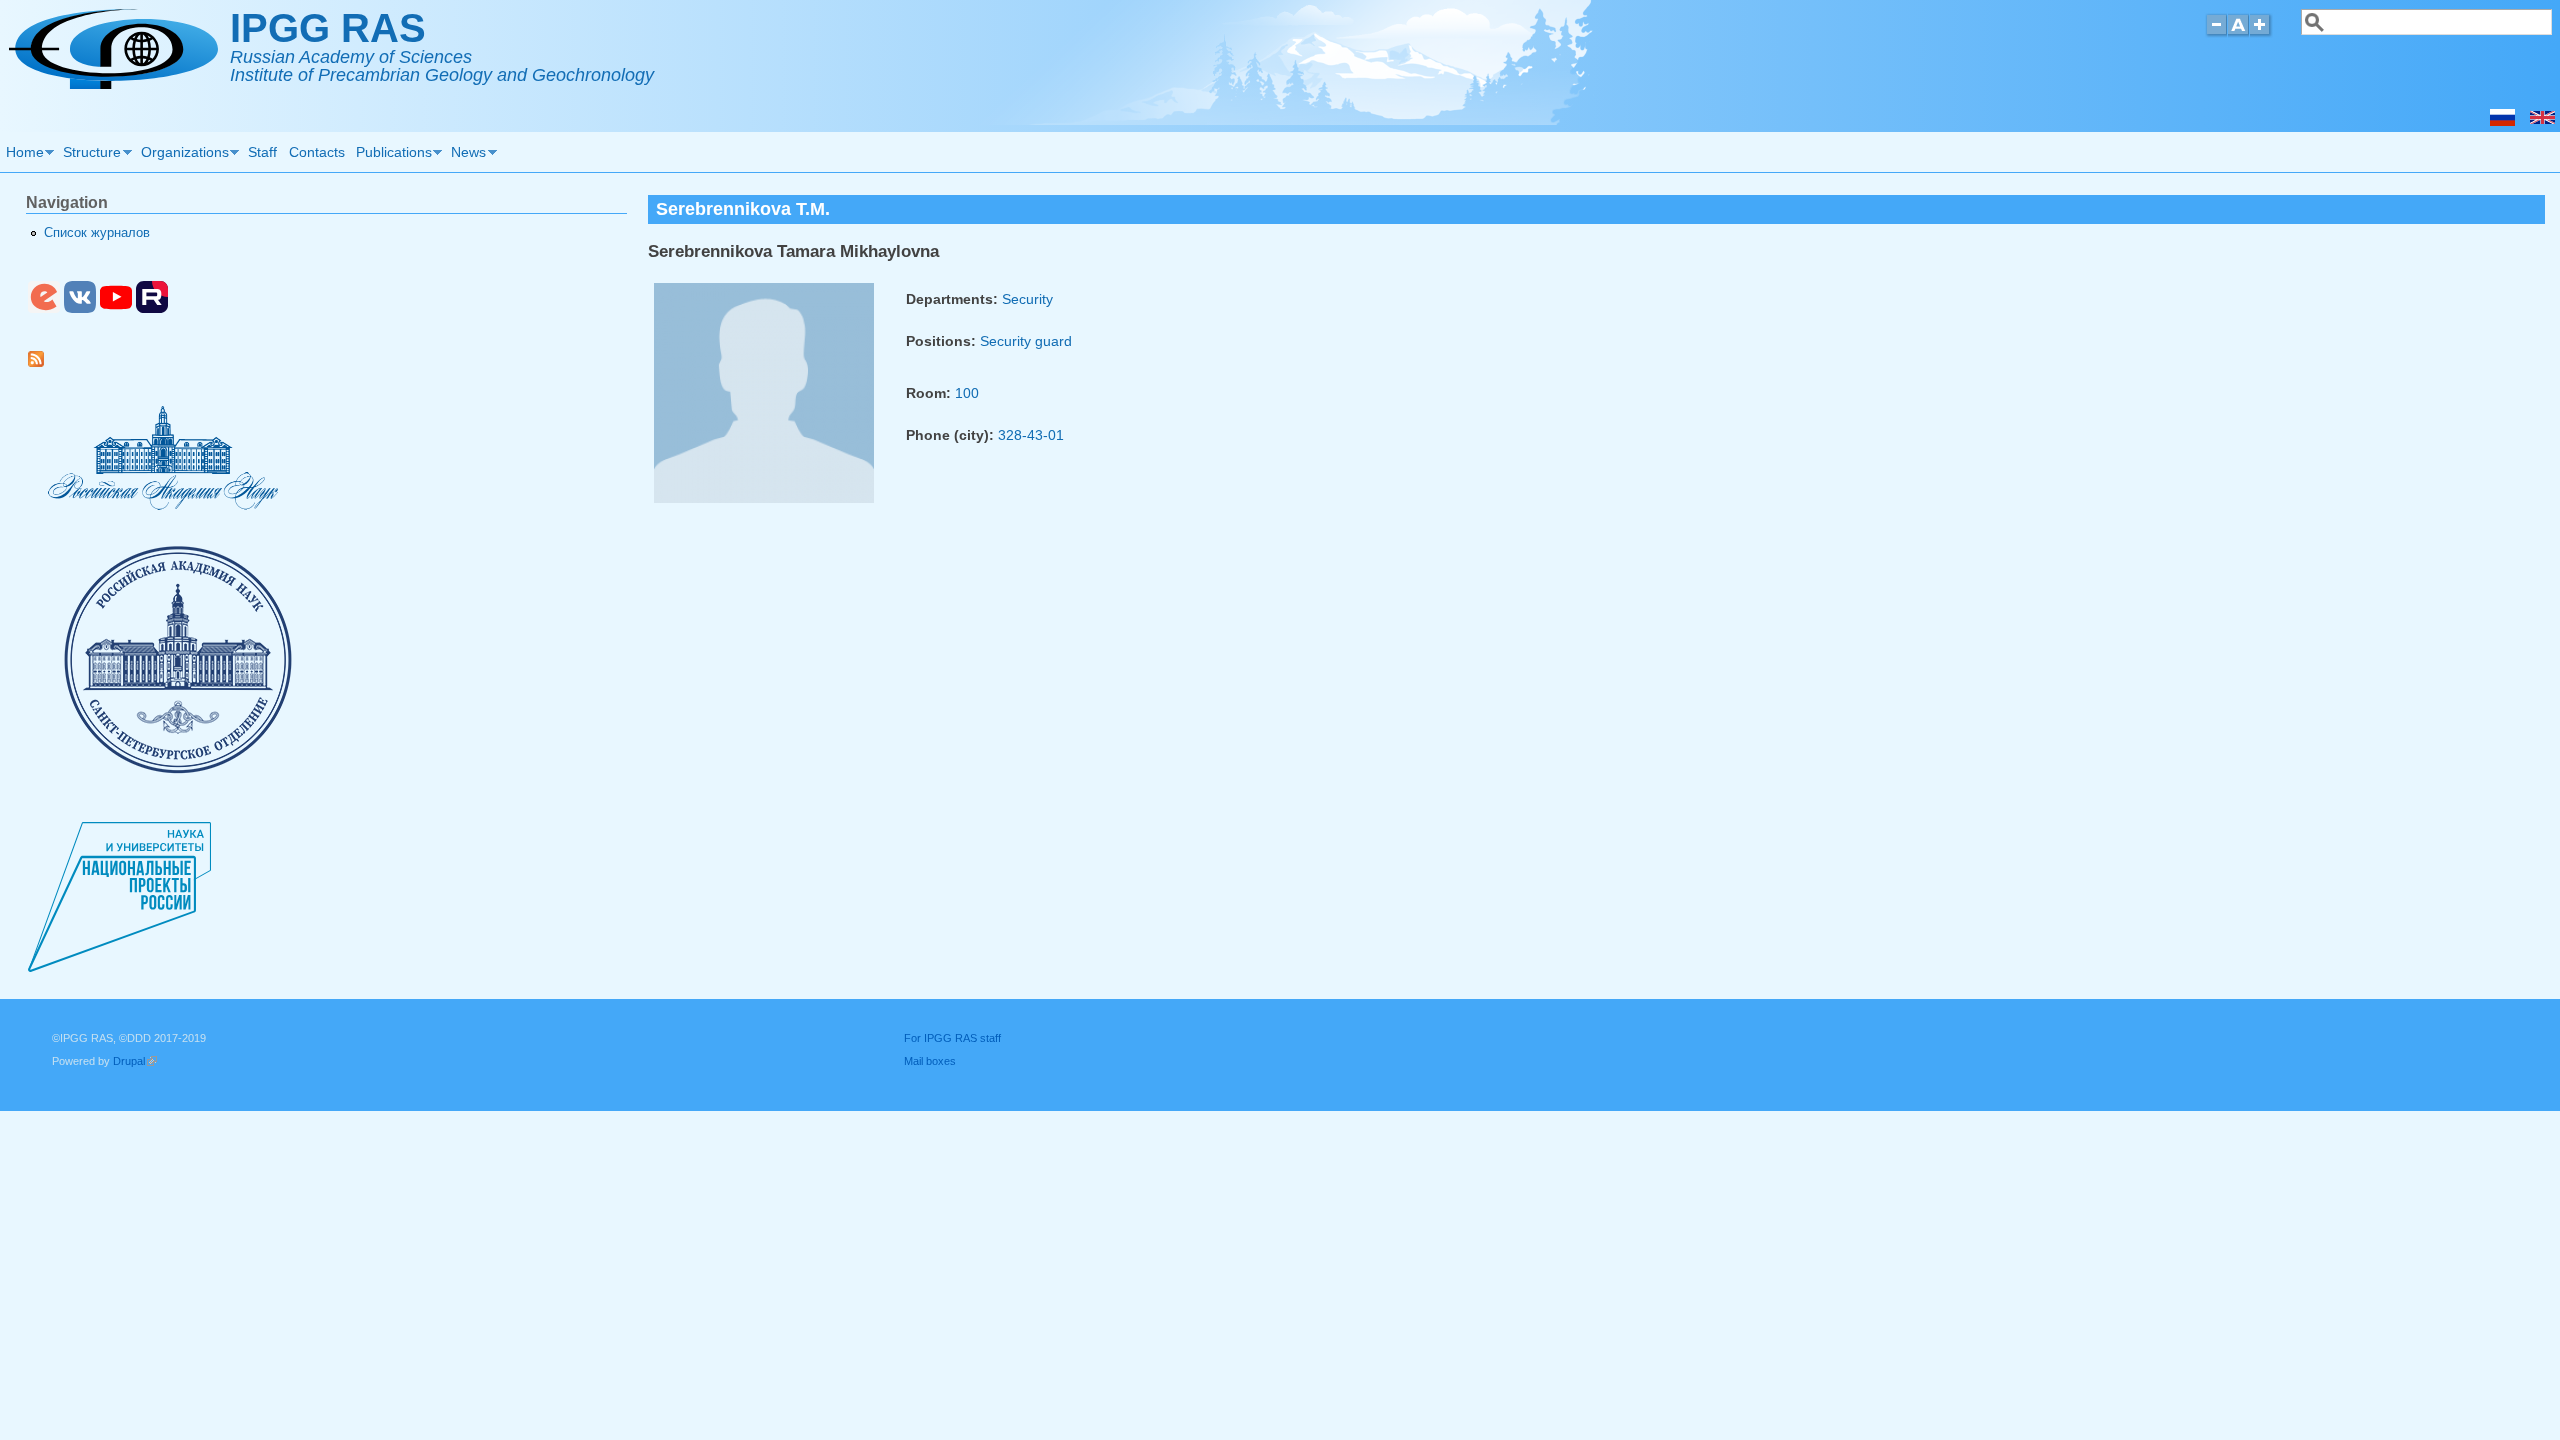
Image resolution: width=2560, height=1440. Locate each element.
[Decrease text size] (2216, 33)
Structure (90, 155)
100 (967, 393)
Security (1027, 299)
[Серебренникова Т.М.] (2502, 121)
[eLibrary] (44, 309)
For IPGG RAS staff (952, 1038)
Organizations (182, 155)
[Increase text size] (2261, 33)
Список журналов (97, 233)
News (466, 155)
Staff (262, 152)
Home (22, 155)
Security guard (1026, 341)
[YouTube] (116, 309)
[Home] (113, 84)
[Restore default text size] (2238, 33)
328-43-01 (1031, 435)
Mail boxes (930, 1061)
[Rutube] (152, 309)
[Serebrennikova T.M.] (2542, 121)
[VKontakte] (80, 309)
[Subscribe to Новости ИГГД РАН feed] (43, 363)
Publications (391, 155)
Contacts (317, 152)
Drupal (135, 1061)
